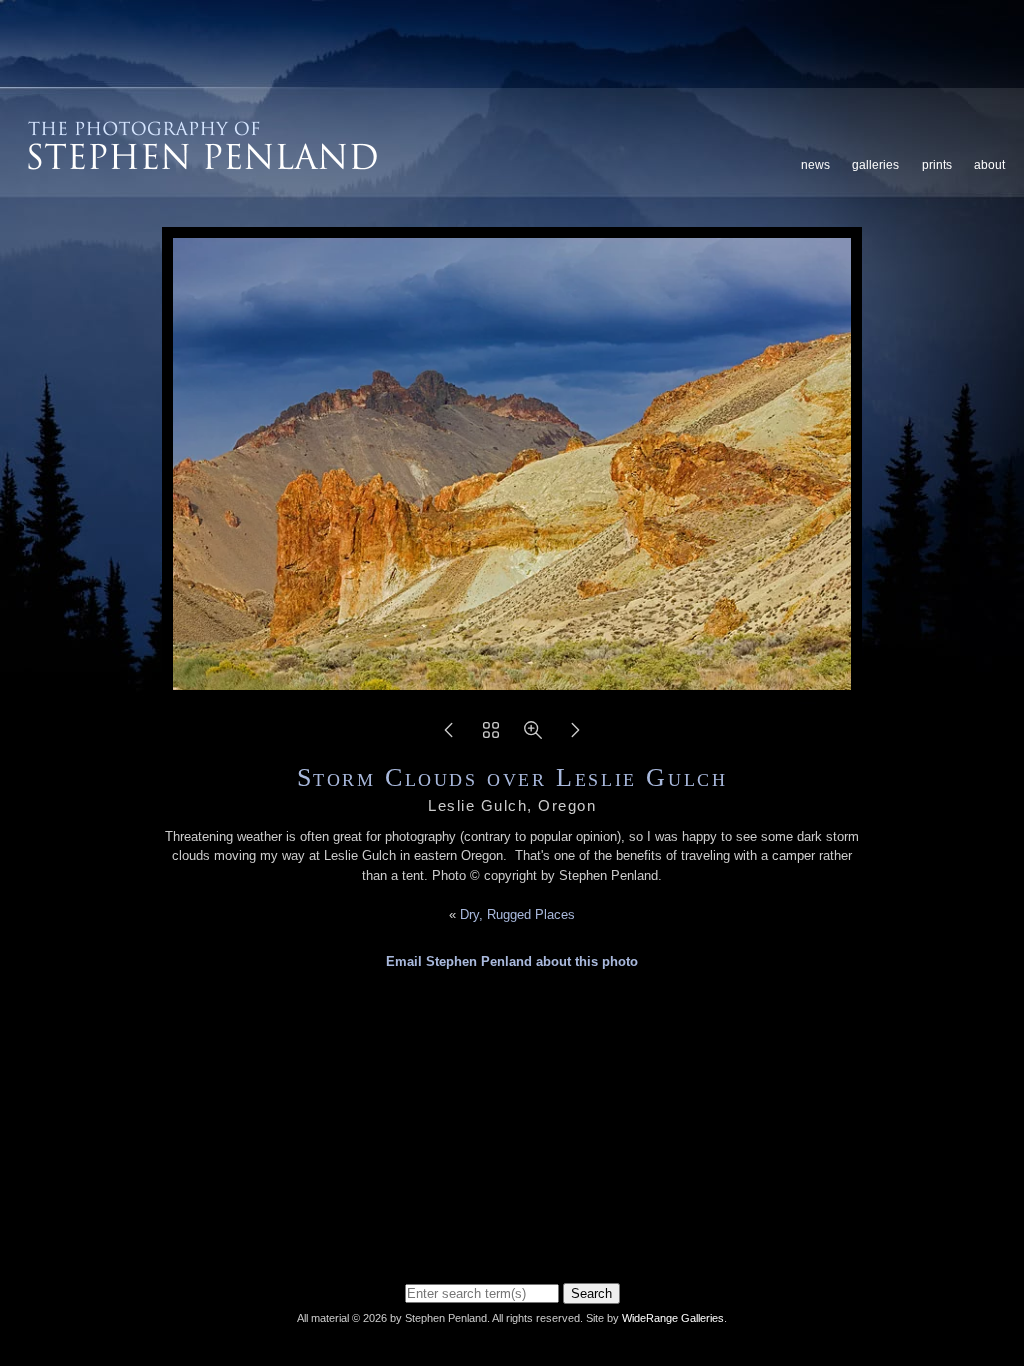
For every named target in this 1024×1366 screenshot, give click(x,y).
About (989, 165)
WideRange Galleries (673, 1318)
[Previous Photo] (449, 736)
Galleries (875, 165)
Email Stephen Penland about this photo (512, 961)
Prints (937, 165)
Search (591, 1293)
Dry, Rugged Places (517, 914)
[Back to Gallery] (491, 736)
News (815, 165)
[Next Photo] (575, 736)
